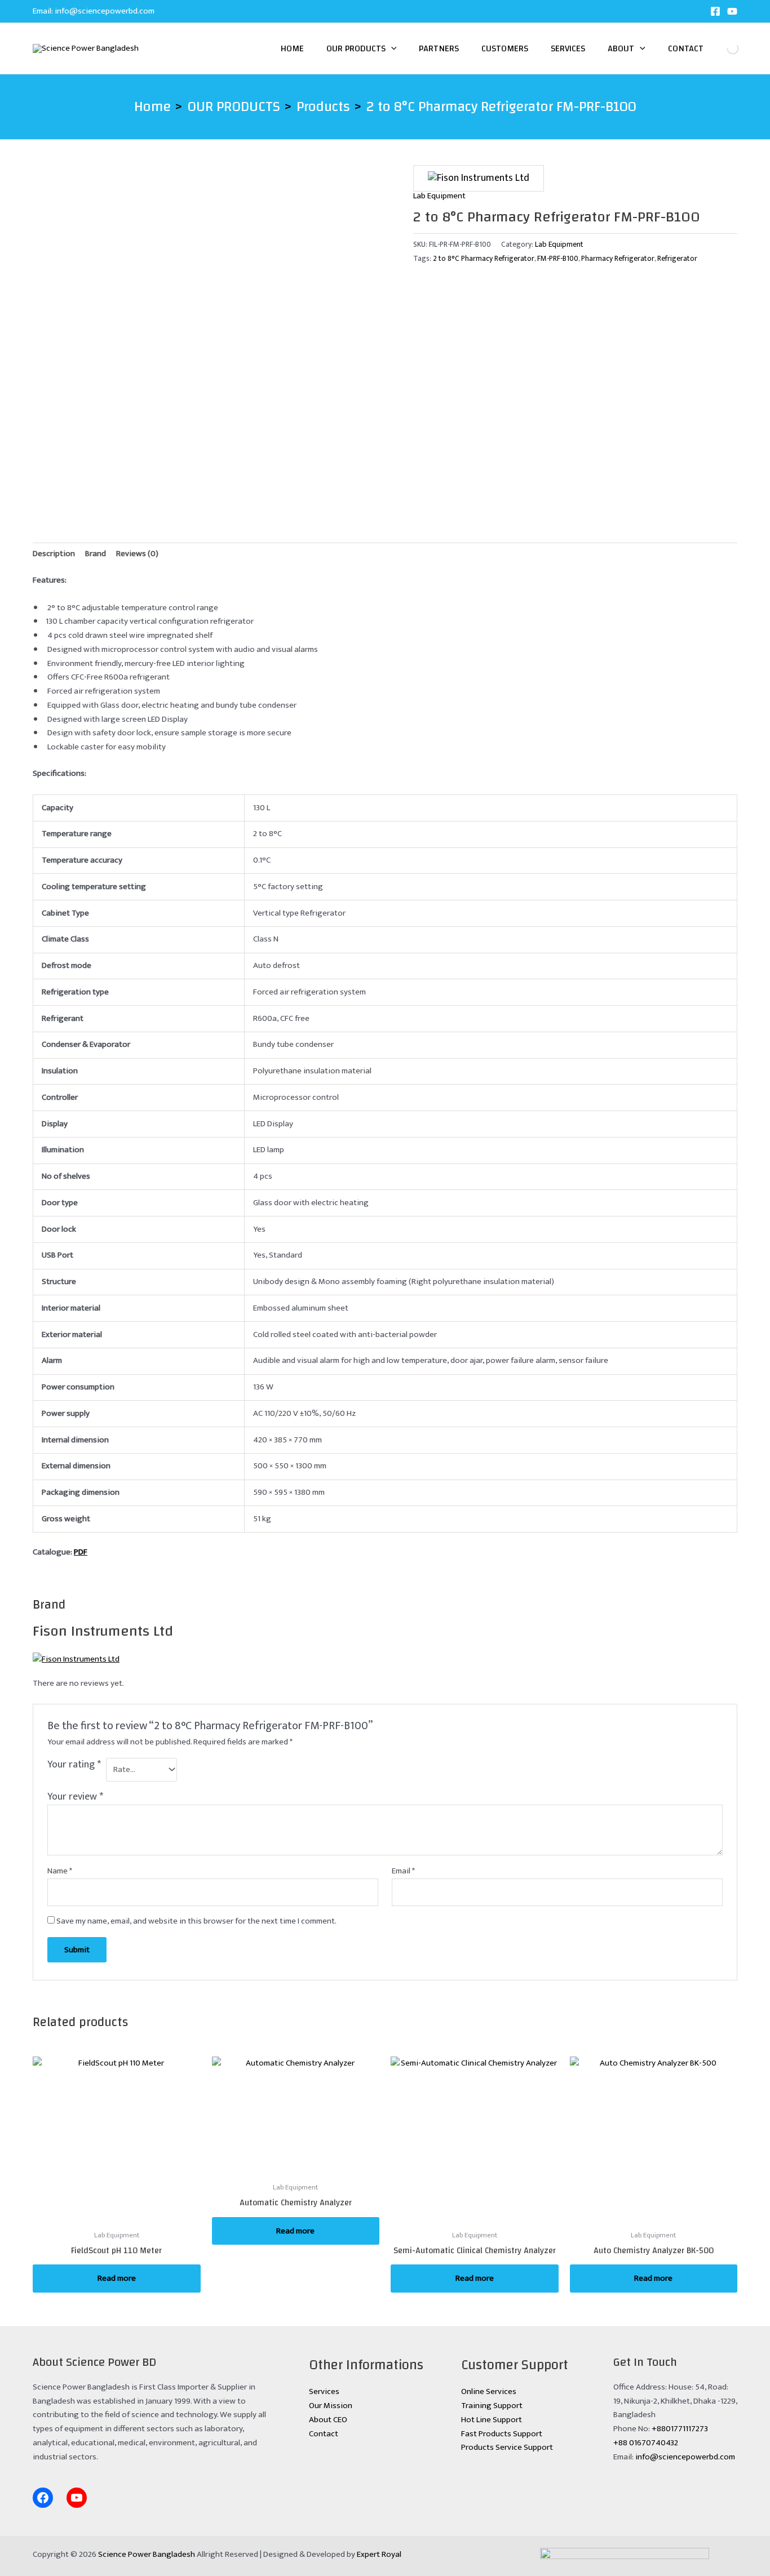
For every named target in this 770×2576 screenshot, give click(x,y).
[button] (391, 48)
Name (60, 1871)
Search (723, 48)
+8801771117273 (680, 2429)
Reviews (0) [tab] (137, 554)
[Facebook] (715, 11)
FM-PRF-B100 (558, 259)
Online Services (489, 2391)
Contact (686, 48)
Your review (75, 1797)
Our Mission (331, 2406)
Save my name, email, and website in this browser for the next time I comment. (196, 1921)
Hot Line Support (492, 2420)
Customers (505, 48)
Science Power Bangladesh (147, 2554)
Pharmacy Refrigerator (618, 259)
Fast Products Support (502, 2434)
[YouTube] (732, 11)
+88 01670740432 (646, 2443)
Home (292, 48)
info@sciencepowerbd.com (105, 11)
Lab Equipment (439, 196)
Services (568, 48)
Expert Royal (379, 2554)
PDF (81, 1552)
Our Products (356, 48)
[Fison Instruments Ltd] (479, 178)
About (621, 48)
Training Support (492, 2406)
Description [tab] (54, 554)
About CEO (328, 2420)
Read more (117, 2278)
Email (403, 1871)
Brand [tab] (96, 554)
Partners (439, 48)
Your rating (74, 1766)
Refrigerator (677, 259)
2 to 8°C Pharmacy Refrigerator (484, 259)
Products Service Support (507, 2447)
